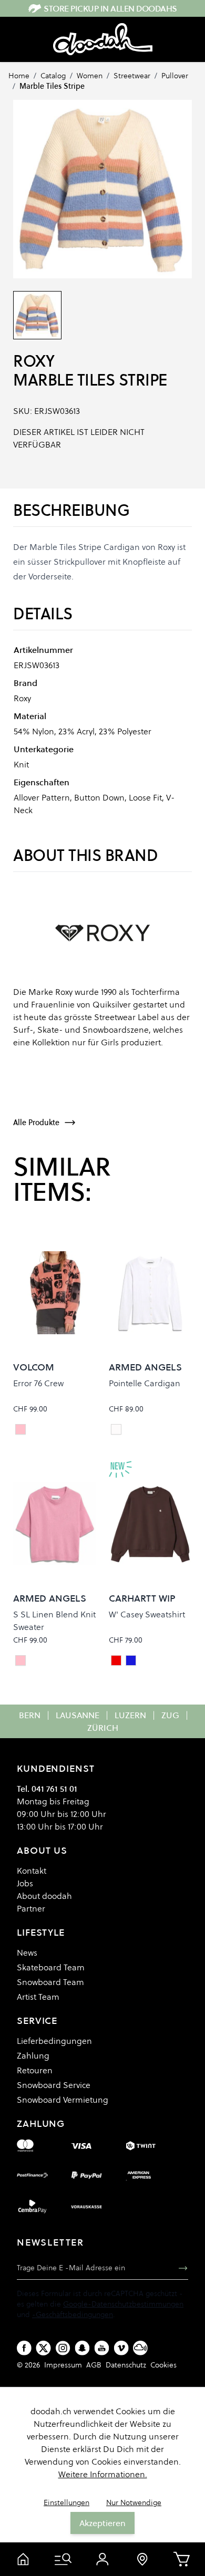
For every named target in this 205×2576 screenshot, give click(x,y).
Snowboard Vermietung (63, 2100)
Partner (31, 1908)
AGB (94, 2365)
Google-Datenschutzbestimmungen (123, 2304)
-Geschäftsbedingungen (73, 2314)
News (27, 1952)
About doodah (44, 1896)
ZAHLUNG (41, 2123)
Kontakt (32, 1871)
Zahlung (33, 2055)
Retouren (35, 2070)
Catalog (53, 76)
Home (19, 76)
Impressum (63, 2365)
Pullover (175, 76)
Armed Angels (145, 1367)
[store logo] (103, 39)
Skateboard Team (51, 1967)
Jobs (25, 1883)
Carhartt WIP (142, 1598)
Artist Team (38, 1997)
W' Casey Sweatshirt (147, 1614)
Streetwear (132, 76)
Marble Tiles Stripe (52, 86)
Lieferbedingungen (54, 2041)
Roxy (34, 361)
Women (90, 76)
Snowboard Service (54, 2085)
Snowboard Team (50, 1982)
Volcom (34, 1367)
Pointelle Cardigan (145, 1383)
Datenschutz (126, 2365)
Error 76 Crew (38, 1383)
